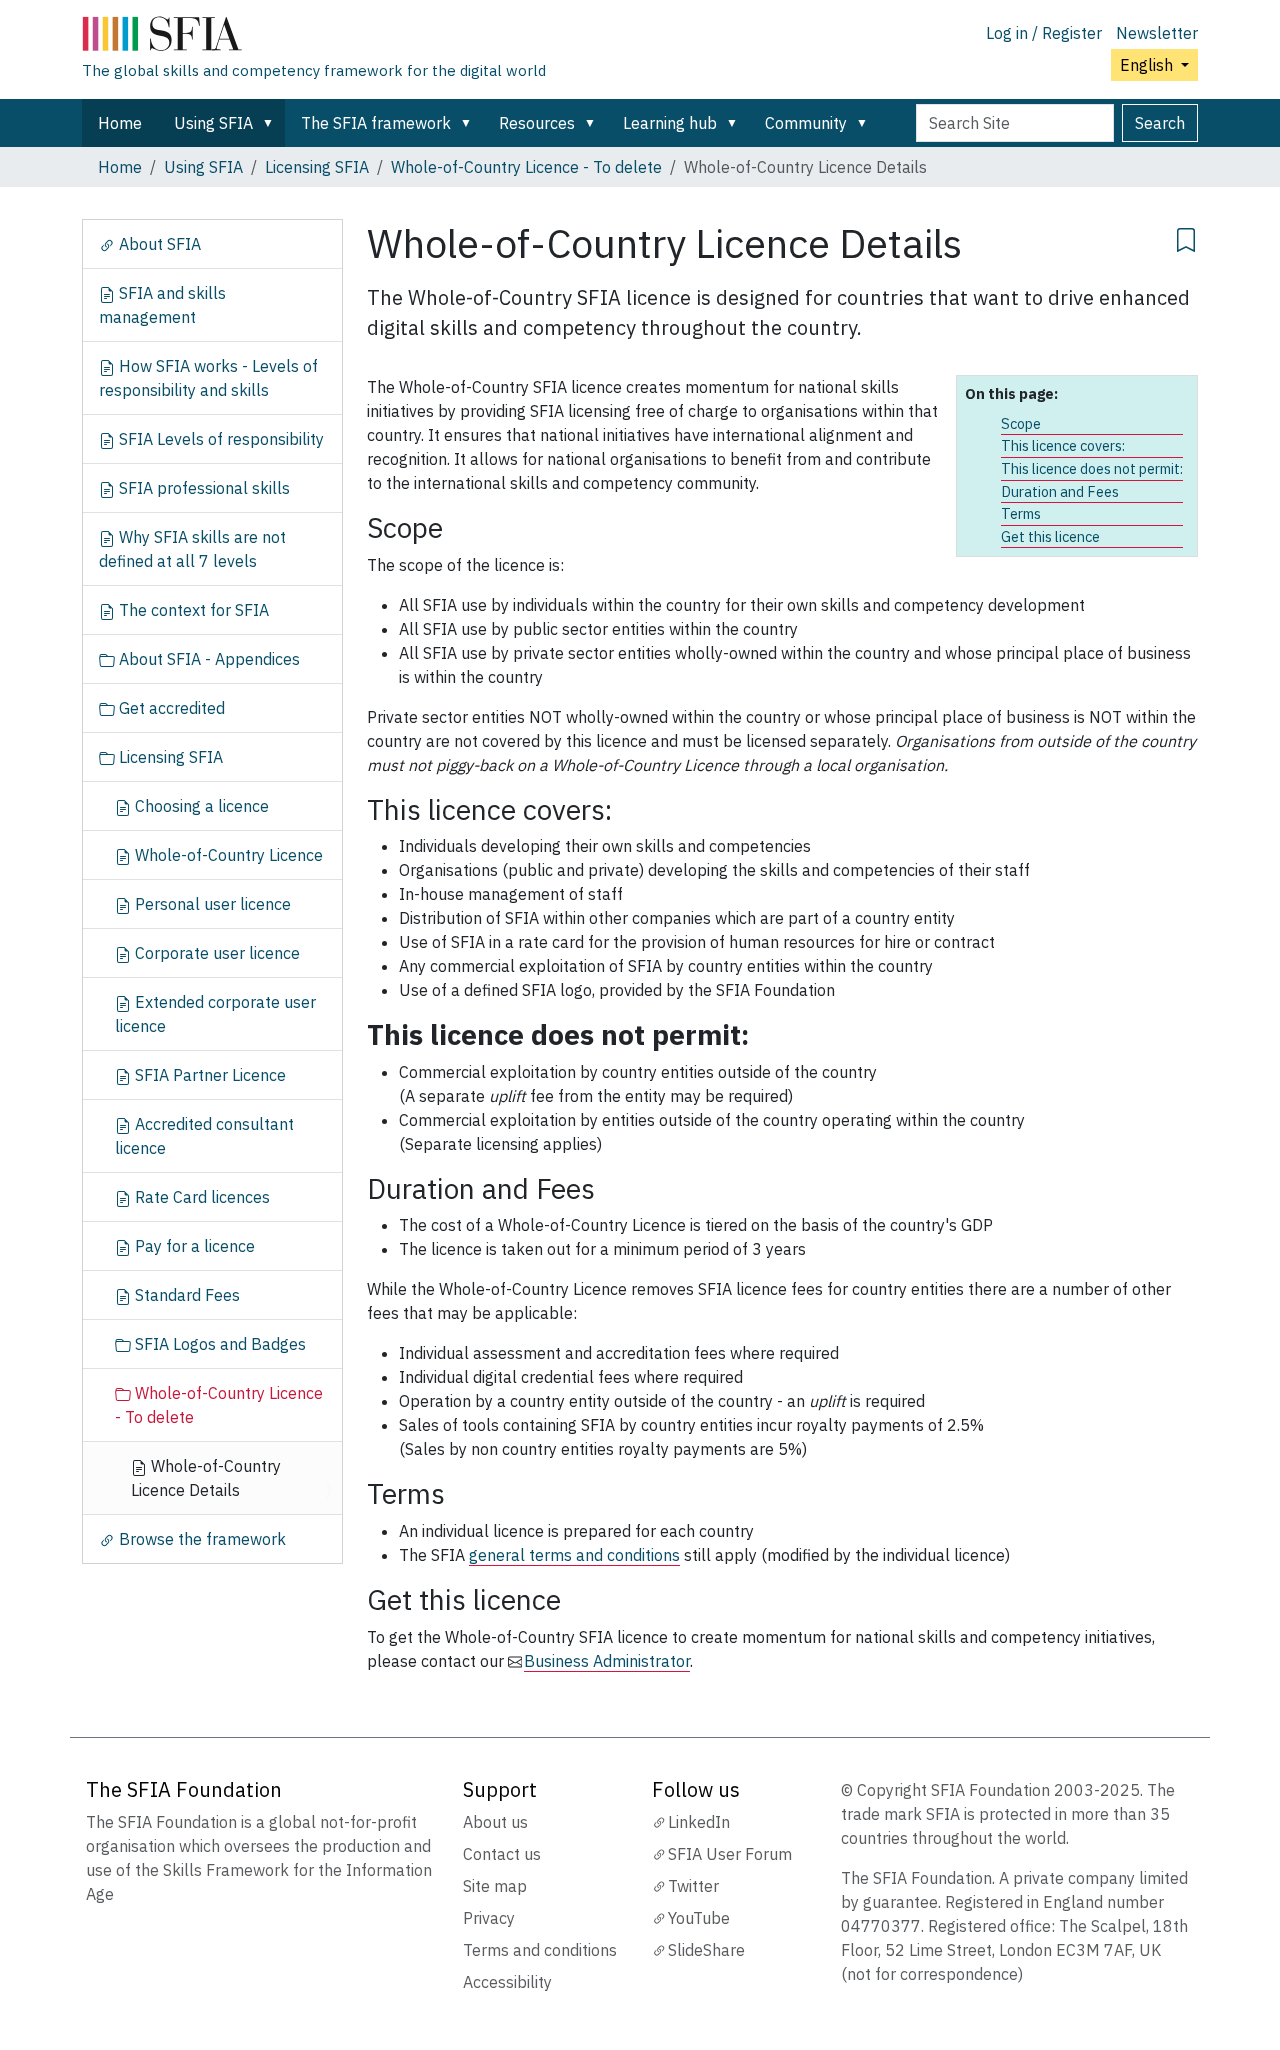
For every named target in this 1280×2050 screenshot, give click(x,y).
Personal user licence (211, 904)
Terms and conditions (540, 1950)
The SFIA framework (376, 123)
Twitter (693, 1886)
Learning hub (670, 123)
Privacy (489, 1918)
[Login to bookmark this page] (1186, 237)
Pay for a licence (193, 1246)
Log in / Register (1044, 33)
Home (120, 123)
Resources (537, 123)
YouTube (699, 1918)
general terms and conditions (574, 1555)
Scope (1021, 423)
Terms (1021, 513)
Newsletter (1157, 33)
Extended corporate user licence (215, 1014)
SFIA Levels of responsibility (219, 439)
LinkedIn (699, 1822)
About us (495, 1822)
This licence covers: (1063, 445)
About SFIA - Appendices (207, 659)
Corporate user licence (215, 953)
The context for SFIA (192, 610)
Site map (495, 1886)
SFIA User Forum (730, 1854)
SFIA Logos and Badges (218, 1344)
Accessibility (507, 1982)
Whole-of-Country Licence (227, 855)
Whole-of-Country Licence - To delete (526, 167)
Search (1160, 123)
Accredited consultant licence (204, 1136)
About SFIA (158, 244)
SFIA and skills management (162, 305)
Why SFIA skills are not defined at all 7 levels (192, 549)
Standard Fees (185, 1295)
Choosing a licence (200, 806)
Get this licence (1050, 536)
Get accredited (170, 708)
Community (806, 123)
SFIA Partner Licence (208, 1075)
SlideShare (706, 1950)
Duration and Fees (1060, 491)
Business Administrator (607, 1661)
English (1148, 65)
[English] (314, 38)
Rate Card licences (200, 1197)
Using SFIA (213, 123)
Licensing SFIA (317, 167)
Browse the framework (200, 1539)
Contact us (502, 1854)
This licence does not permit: (1092, 468)
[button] (272, 123)
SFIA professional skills (202, 488)
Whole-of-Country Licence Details (206, 1478)
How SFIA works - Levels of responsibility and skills (208, 378)
